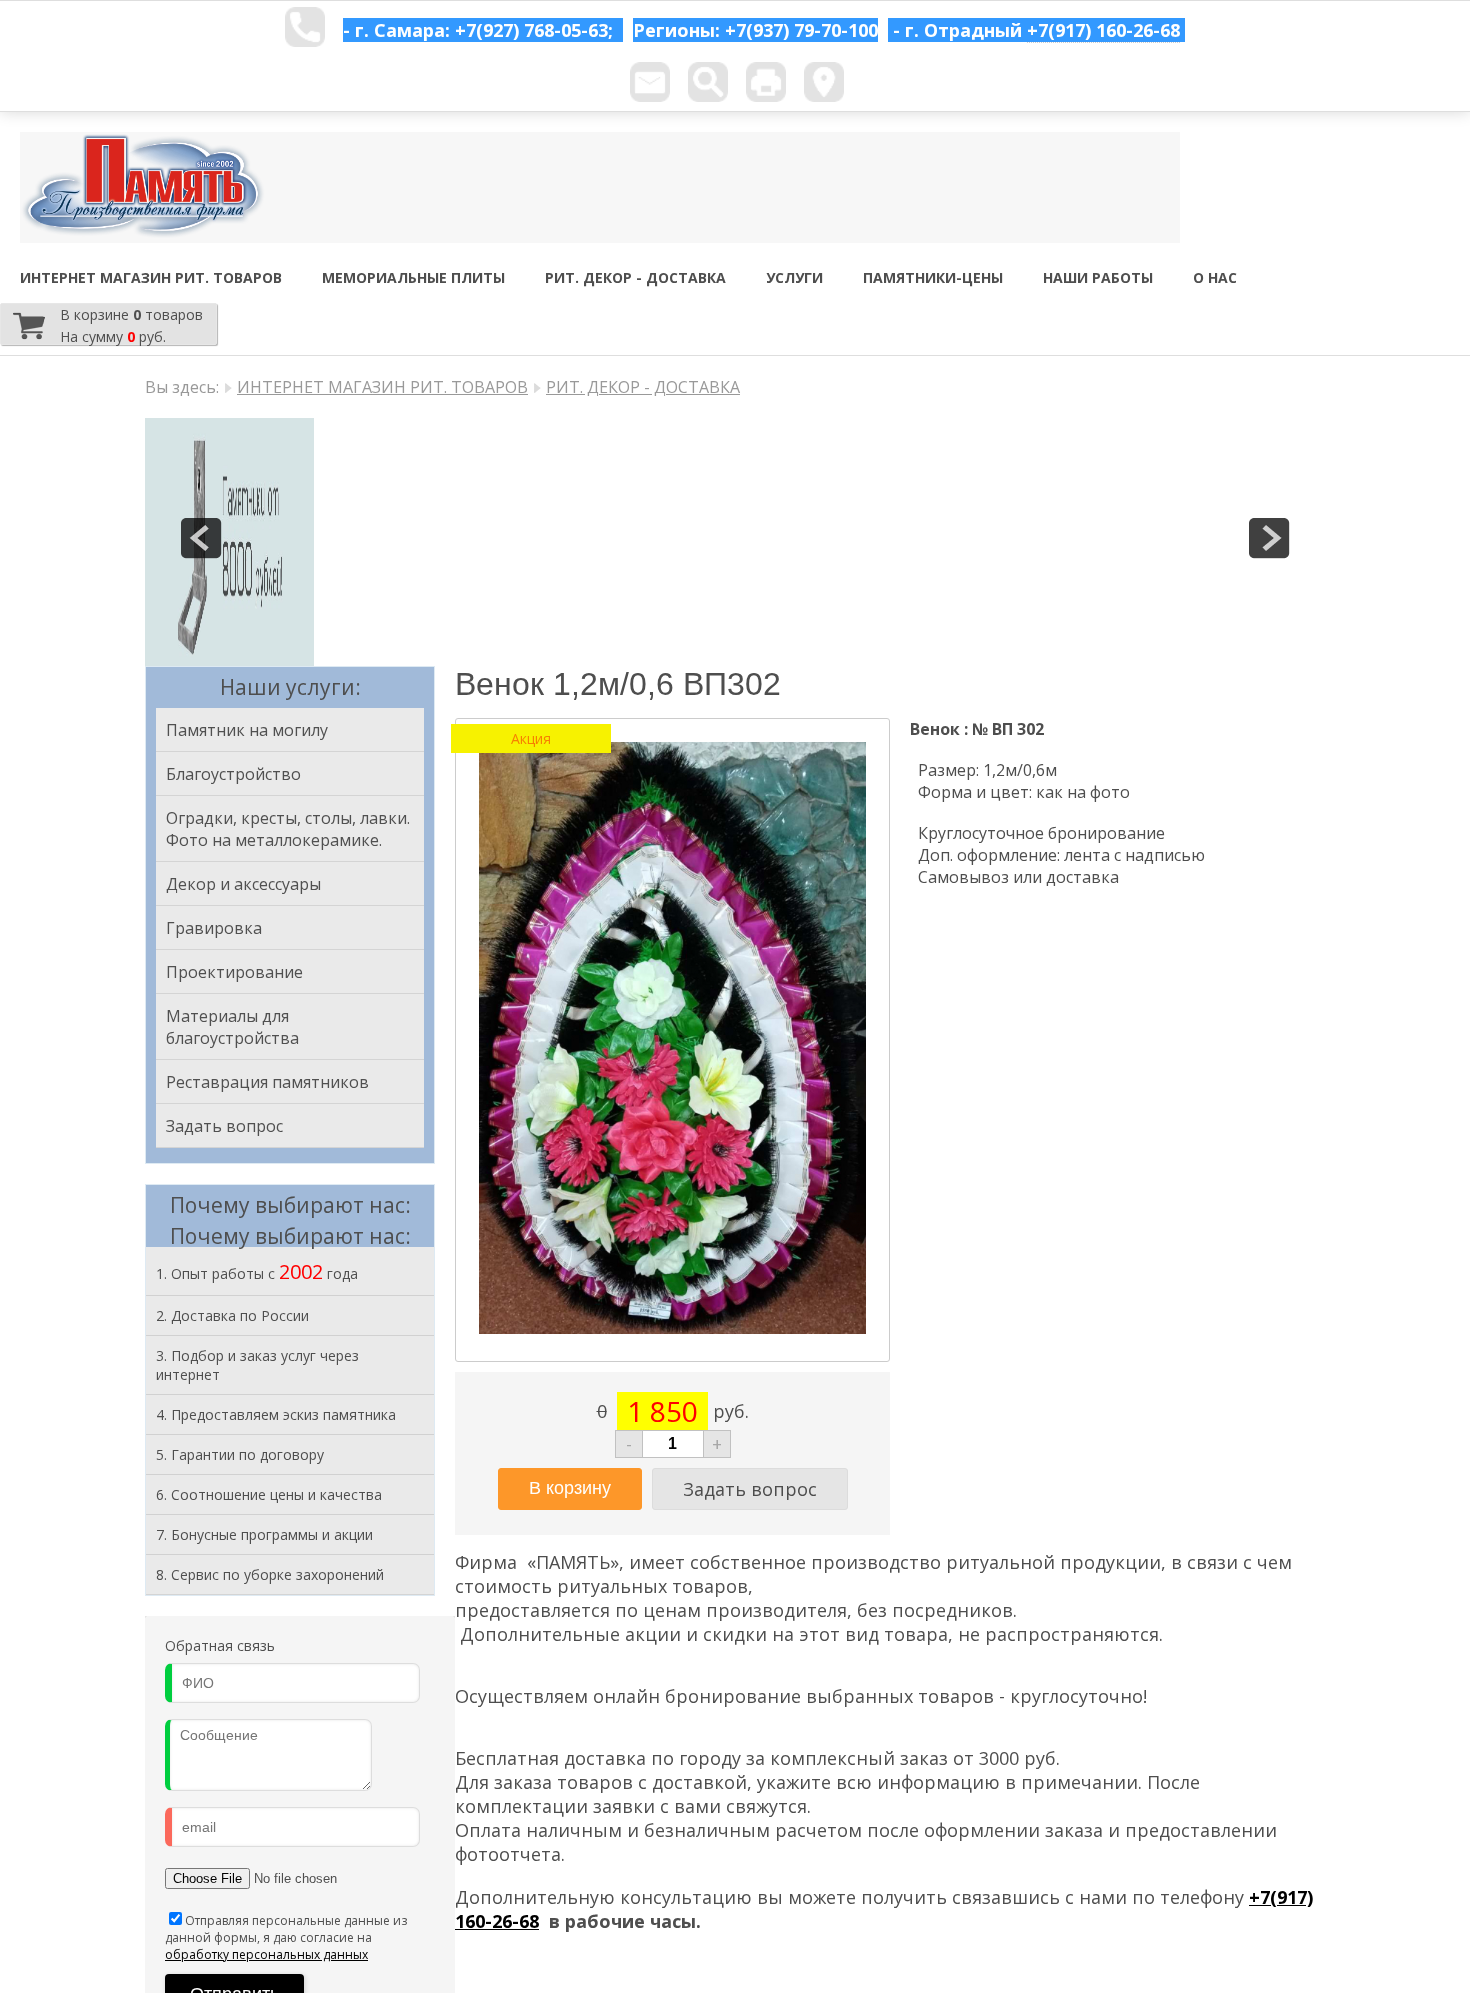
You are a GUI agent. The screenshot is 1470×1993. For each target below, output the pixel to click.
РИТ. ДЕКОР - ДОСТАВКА (635, 277)
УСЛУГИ (794, 277)
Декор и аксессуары (243, 884)
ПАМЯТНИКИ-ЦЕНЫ (933, 277)
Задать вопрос (224, 1126)
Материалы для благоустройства (232, 1027)
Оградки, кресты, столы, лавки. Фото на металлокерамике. (288, 829)
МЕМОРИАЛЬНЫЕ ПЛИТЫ (413, 277)
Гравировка (214, 928)
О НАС (1215, 277)
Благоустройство (233, 774)
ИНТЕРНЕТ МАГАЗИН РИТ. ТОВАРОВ (151, 277)
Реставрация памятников (267, 1082)
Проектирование (234, 972)
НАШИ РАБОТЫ (1098, 277)
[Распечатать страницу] (766, 82)
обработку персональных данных (266, 1954)
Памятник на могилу (247, 730)
